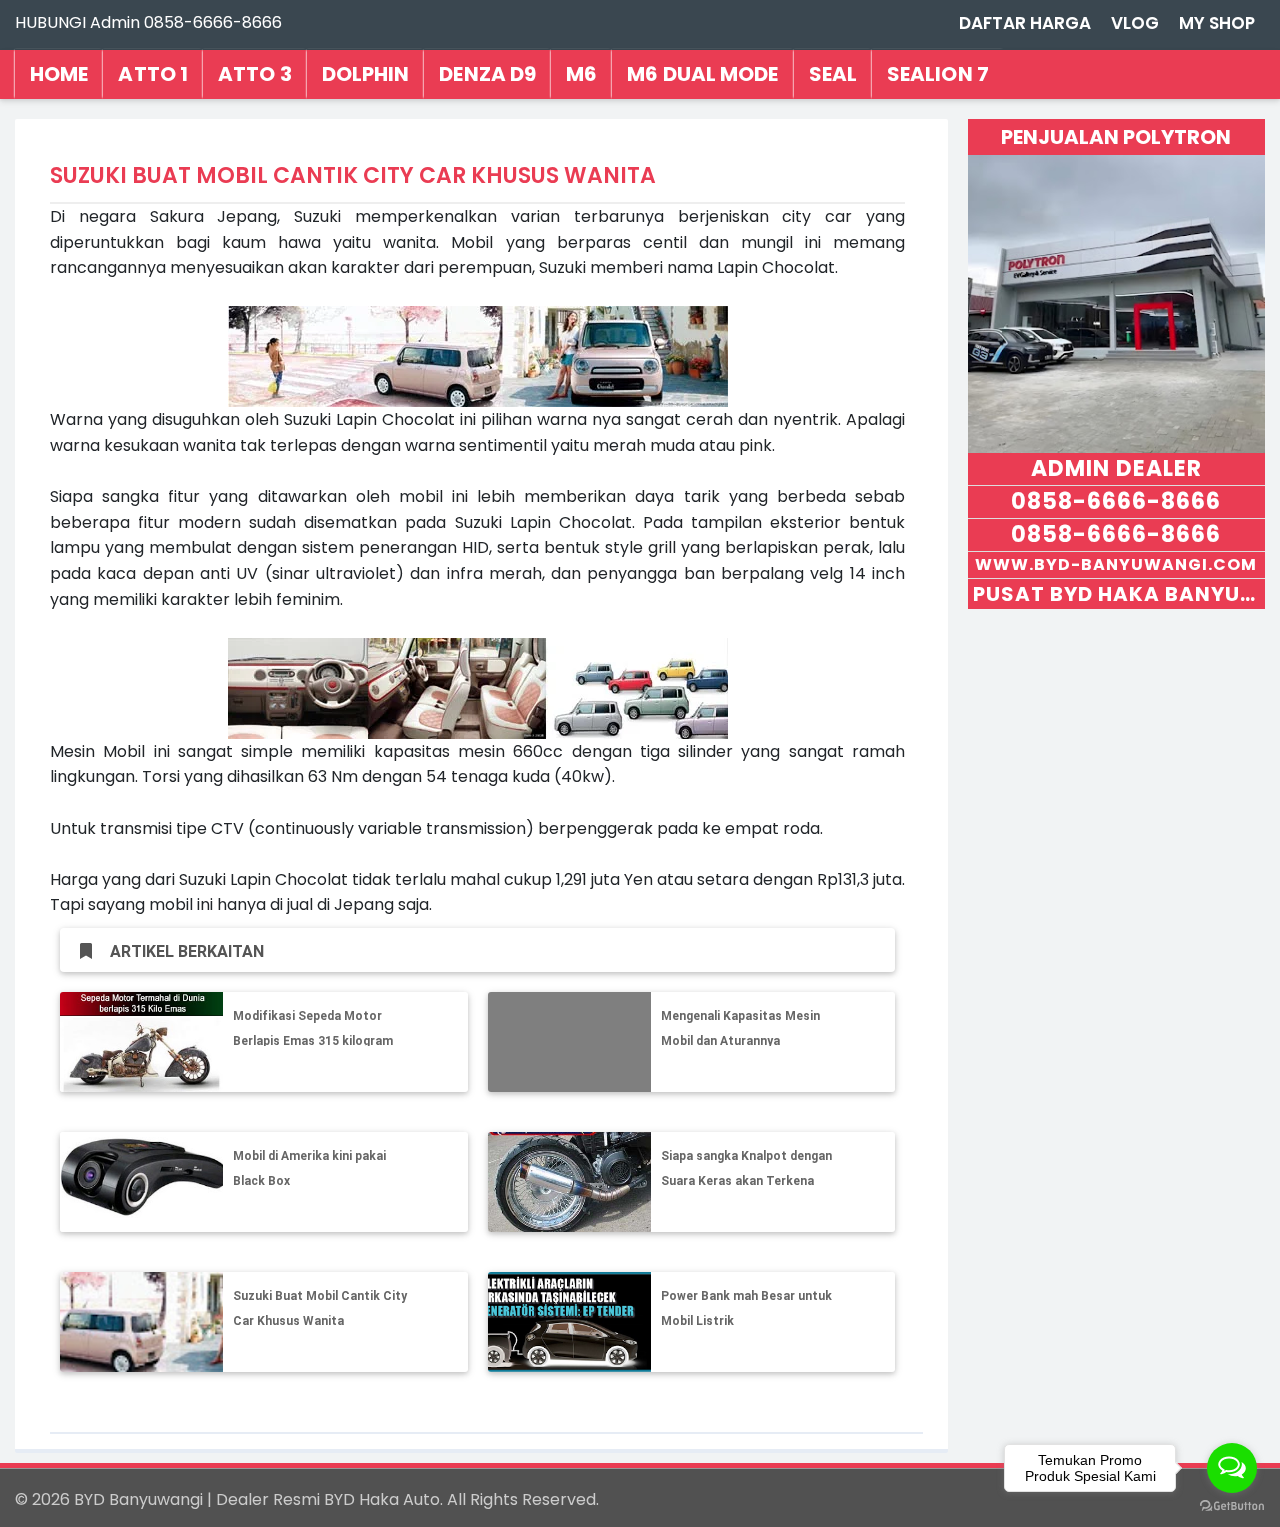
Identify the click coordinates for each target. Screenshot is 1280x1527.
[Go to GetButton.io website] (1232, 1506)
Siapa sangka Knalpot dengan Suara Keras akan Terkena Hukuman (746, 1181)
